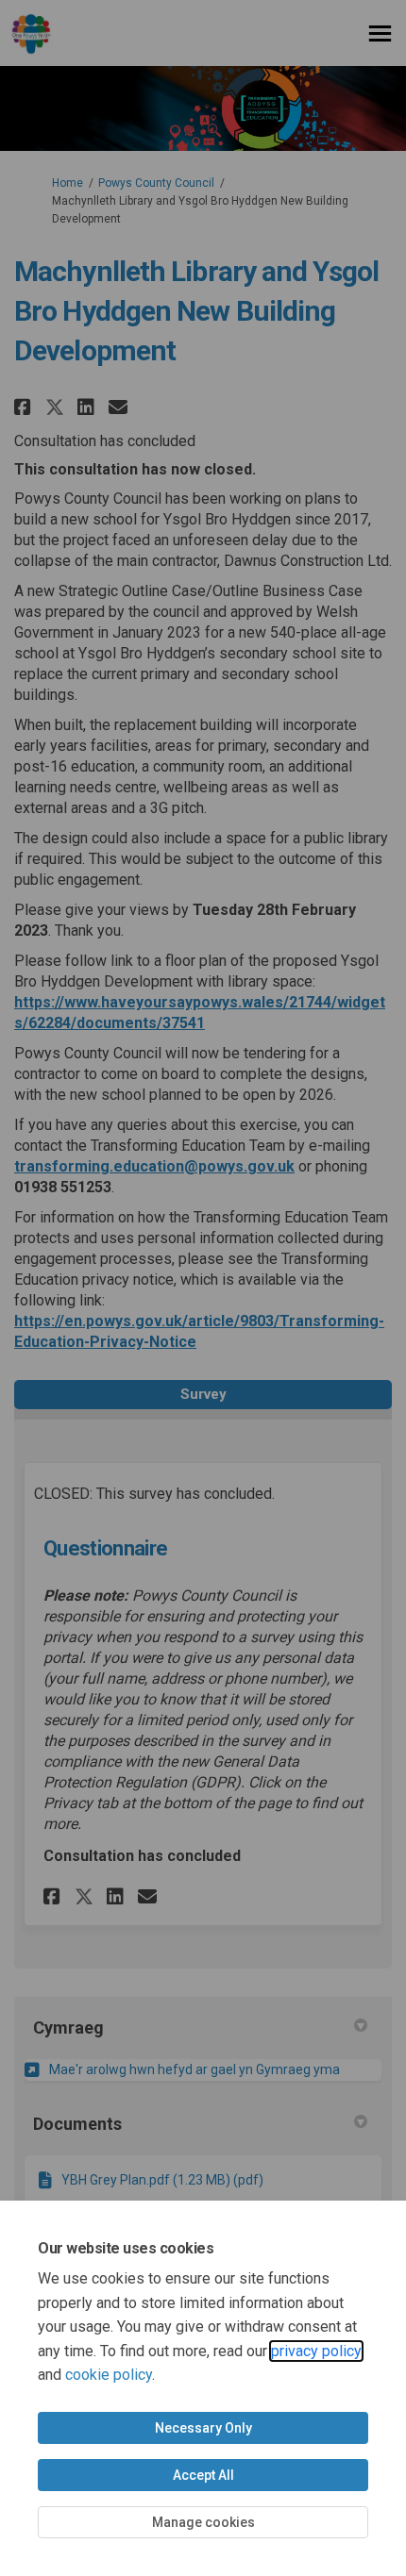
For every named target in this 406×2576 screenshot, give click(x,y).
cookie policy (109, 2375)
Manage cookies (203, 2522)
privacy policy (316, 2351)
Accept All (203, 2475)
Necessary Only (203, 2428)
